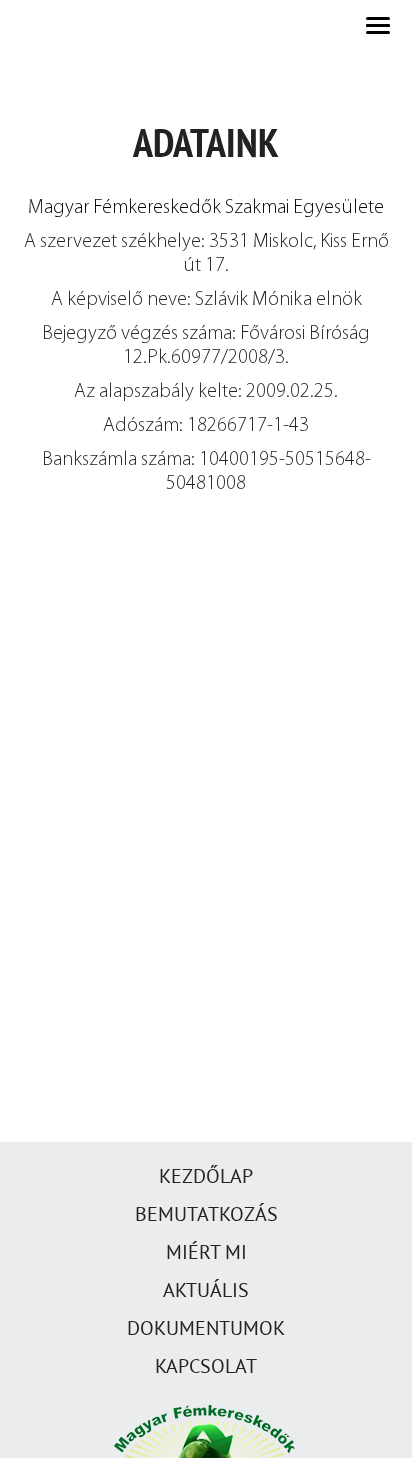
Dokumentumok (206, 1328)
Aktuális (206, 1290)
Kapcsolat (206, 1366)
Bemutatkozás (206, 1214)
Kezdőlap (206, 1176)
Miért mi (206, 1252)
